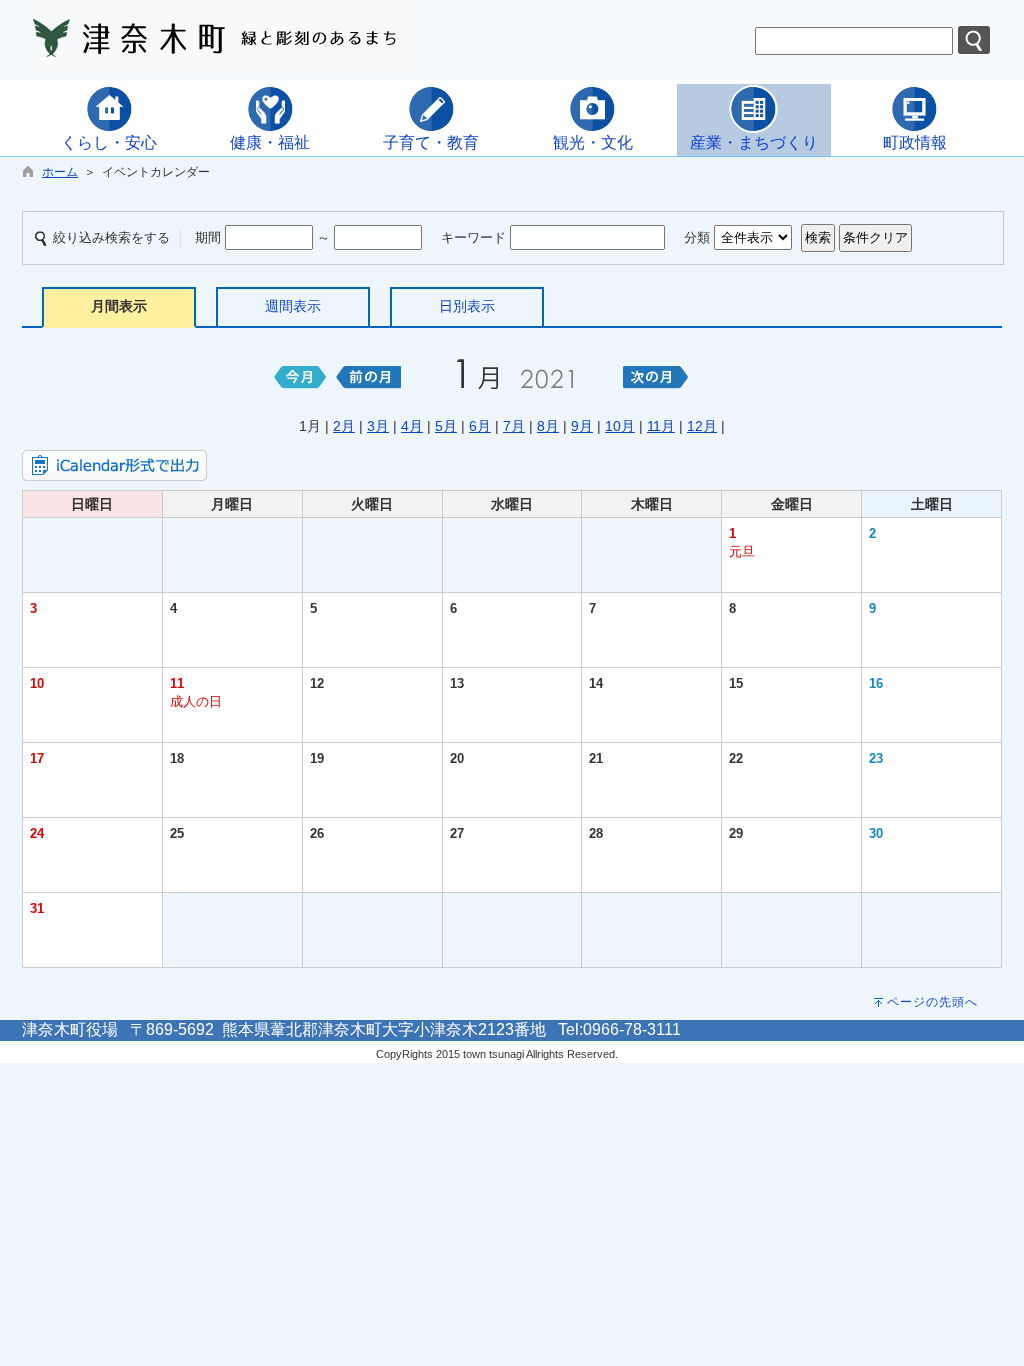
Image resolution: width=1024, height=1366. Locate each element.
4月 (412, 426)
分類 (697, 237)
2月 (344, 426)
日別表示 (467, 306)
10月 (620, 426)
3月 (378, 426)
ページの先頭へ (932, 1002)
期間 (208, 237)
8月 (548, 426)
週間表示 (293, 306)
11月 (661, 426)
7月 (514, 426)
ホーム (60, 172)
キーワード (473, 237)
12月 (702, 426)
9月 (582, 426)
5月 (446, 426)
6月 (480, 426)
